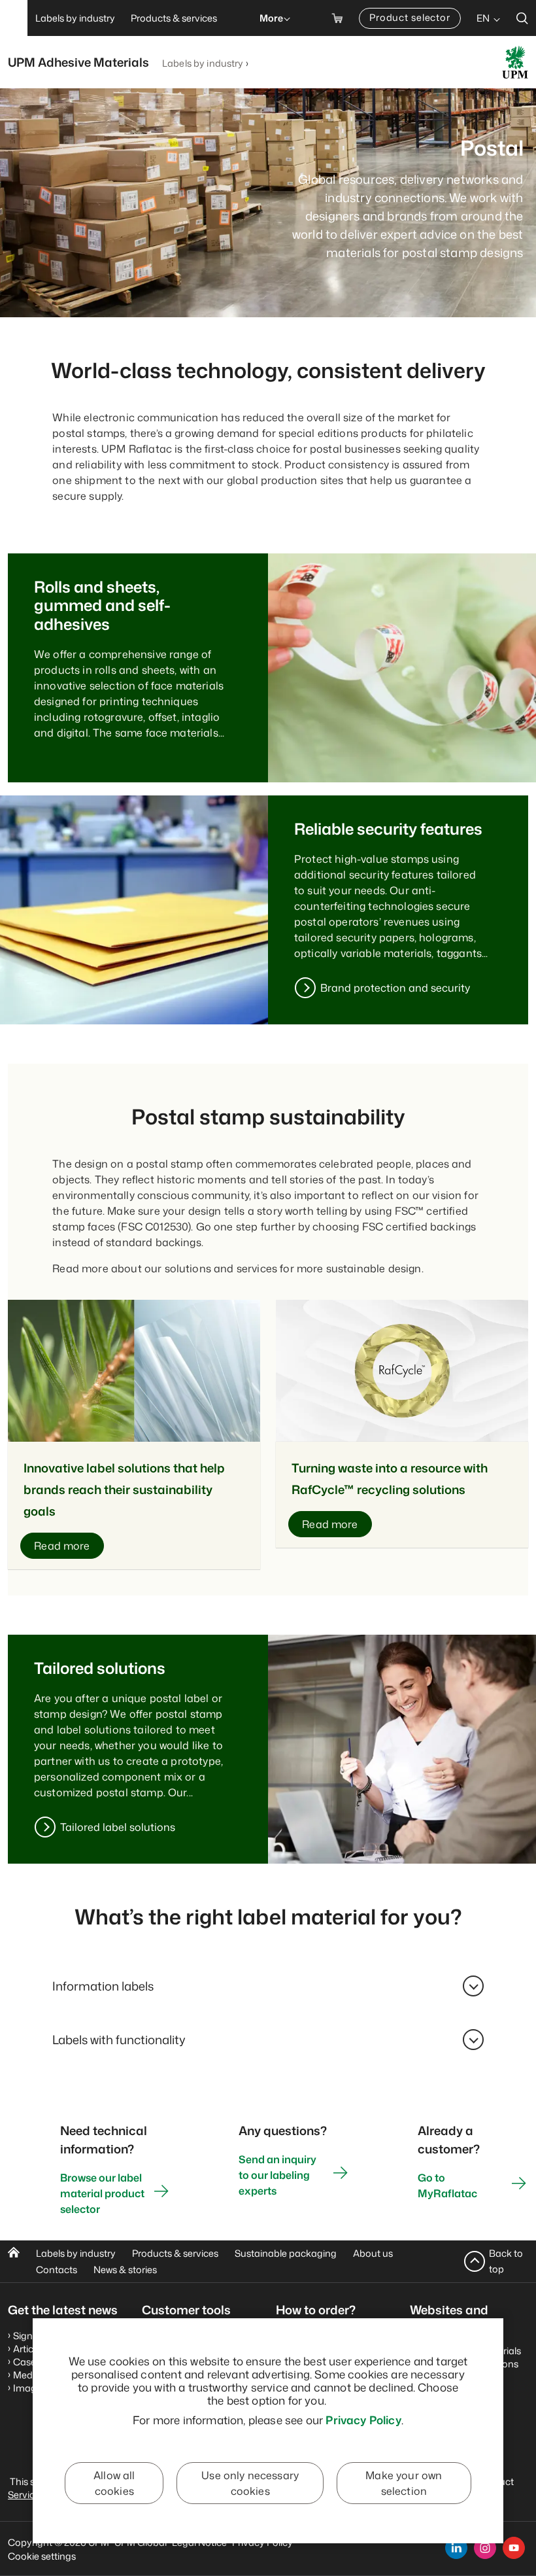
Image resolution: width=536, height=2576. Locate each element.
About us (373, 2253)
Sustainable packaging (286, 2253)
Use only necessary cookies (250, 2483)
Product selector (410, 17)
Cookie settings (42, 2556)
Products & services (175, 2253)
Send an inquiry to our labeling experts (277, 2175)
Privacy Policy (363, 2420)
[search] (522, 18)
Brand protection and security (395, 988)
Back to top (506, 2261)
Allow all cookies (114, 2483)
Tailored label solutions (118, 1827)
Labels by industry (203, 63)
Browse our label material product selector (102, 2193)
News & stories (125, 2270)
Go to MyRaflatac (447, 2185)
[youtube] (514, 2548)
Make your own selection (404, 2483)
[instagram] (485, 2548)
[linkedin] (456, 2548)
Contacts (57, 2270)
